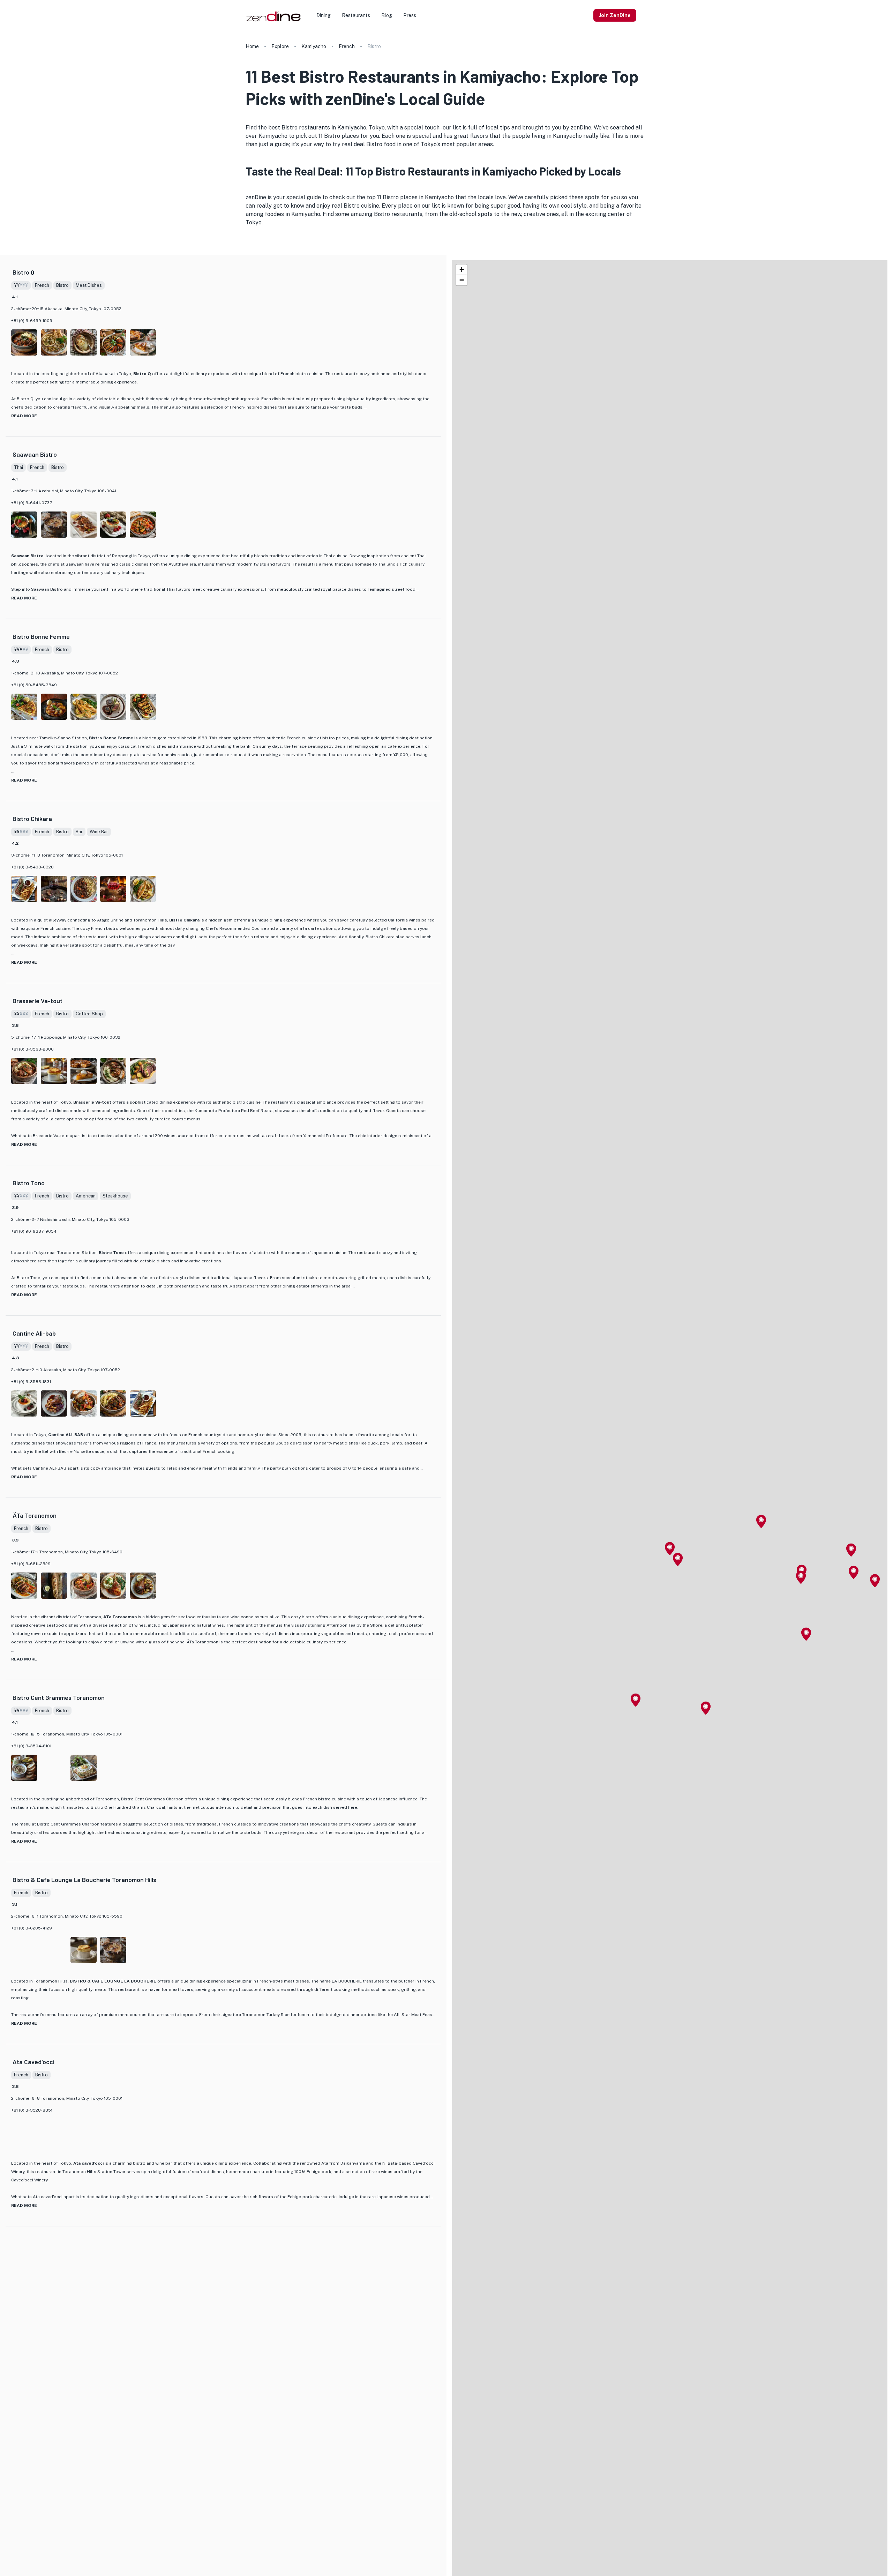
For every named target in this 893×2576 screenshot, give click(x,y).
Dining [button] (324, 15)
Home (252, 46)
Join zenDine (615, 15)
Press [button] (410, 15)
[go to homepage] (273, 21)
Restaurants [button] (356, 15)
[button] (670, 1549)
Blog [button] (387, 15)
